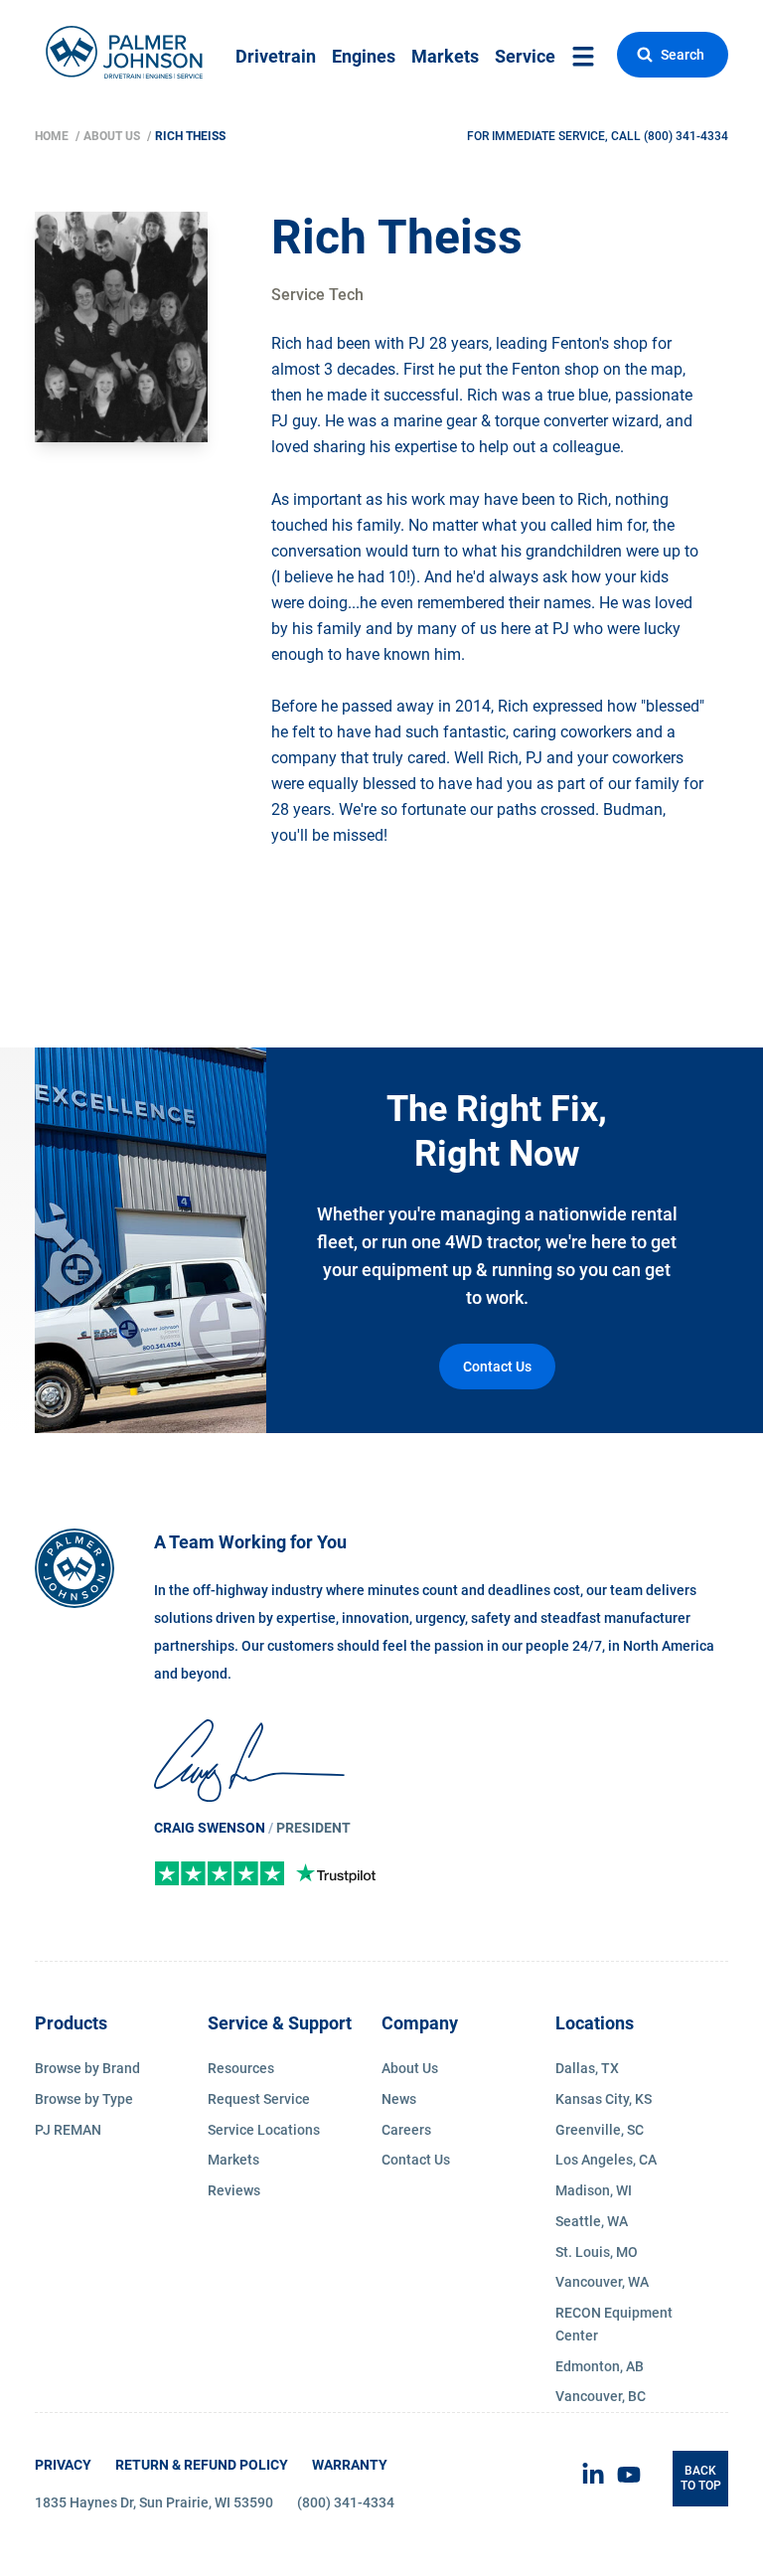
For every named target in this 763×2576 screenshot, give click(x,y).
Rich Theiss (190, 136)
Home (53, 136)
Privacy (63, 2465)
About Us (113, 136)
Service (525, 56)
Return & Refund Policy (202, 2465)
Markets (445, 56)
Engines (364, 56)
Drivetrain (276, 56)
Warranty (350, 2465)
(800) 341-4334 (686, 136)
